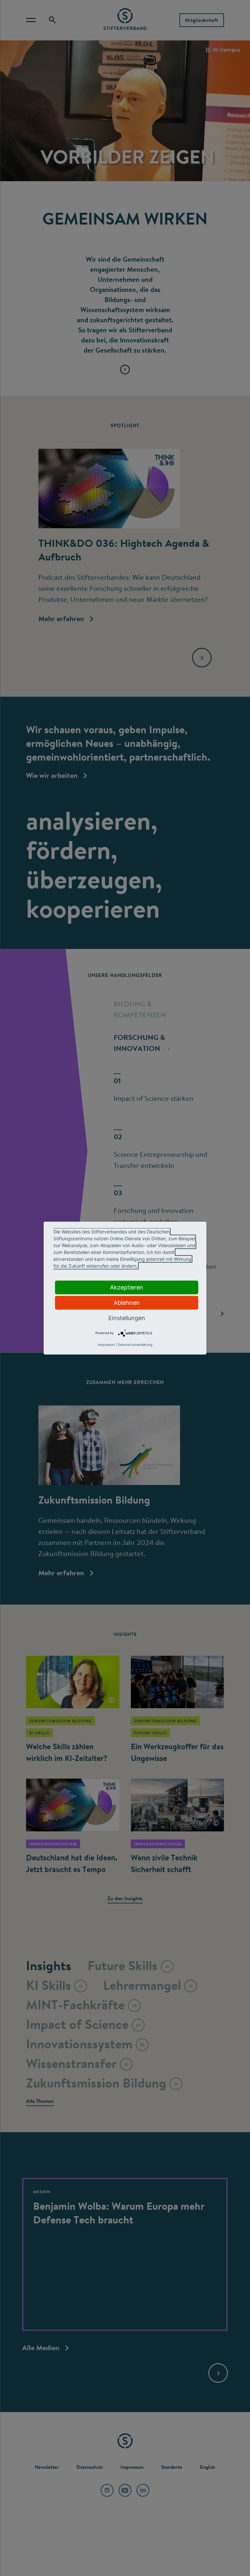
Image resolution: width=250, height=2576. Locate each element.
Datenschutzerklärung (135, 1345)
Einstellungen (127, 1318)
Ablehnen (127, 1302)
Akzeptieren (127, 1287)
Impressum (106, 1345)
